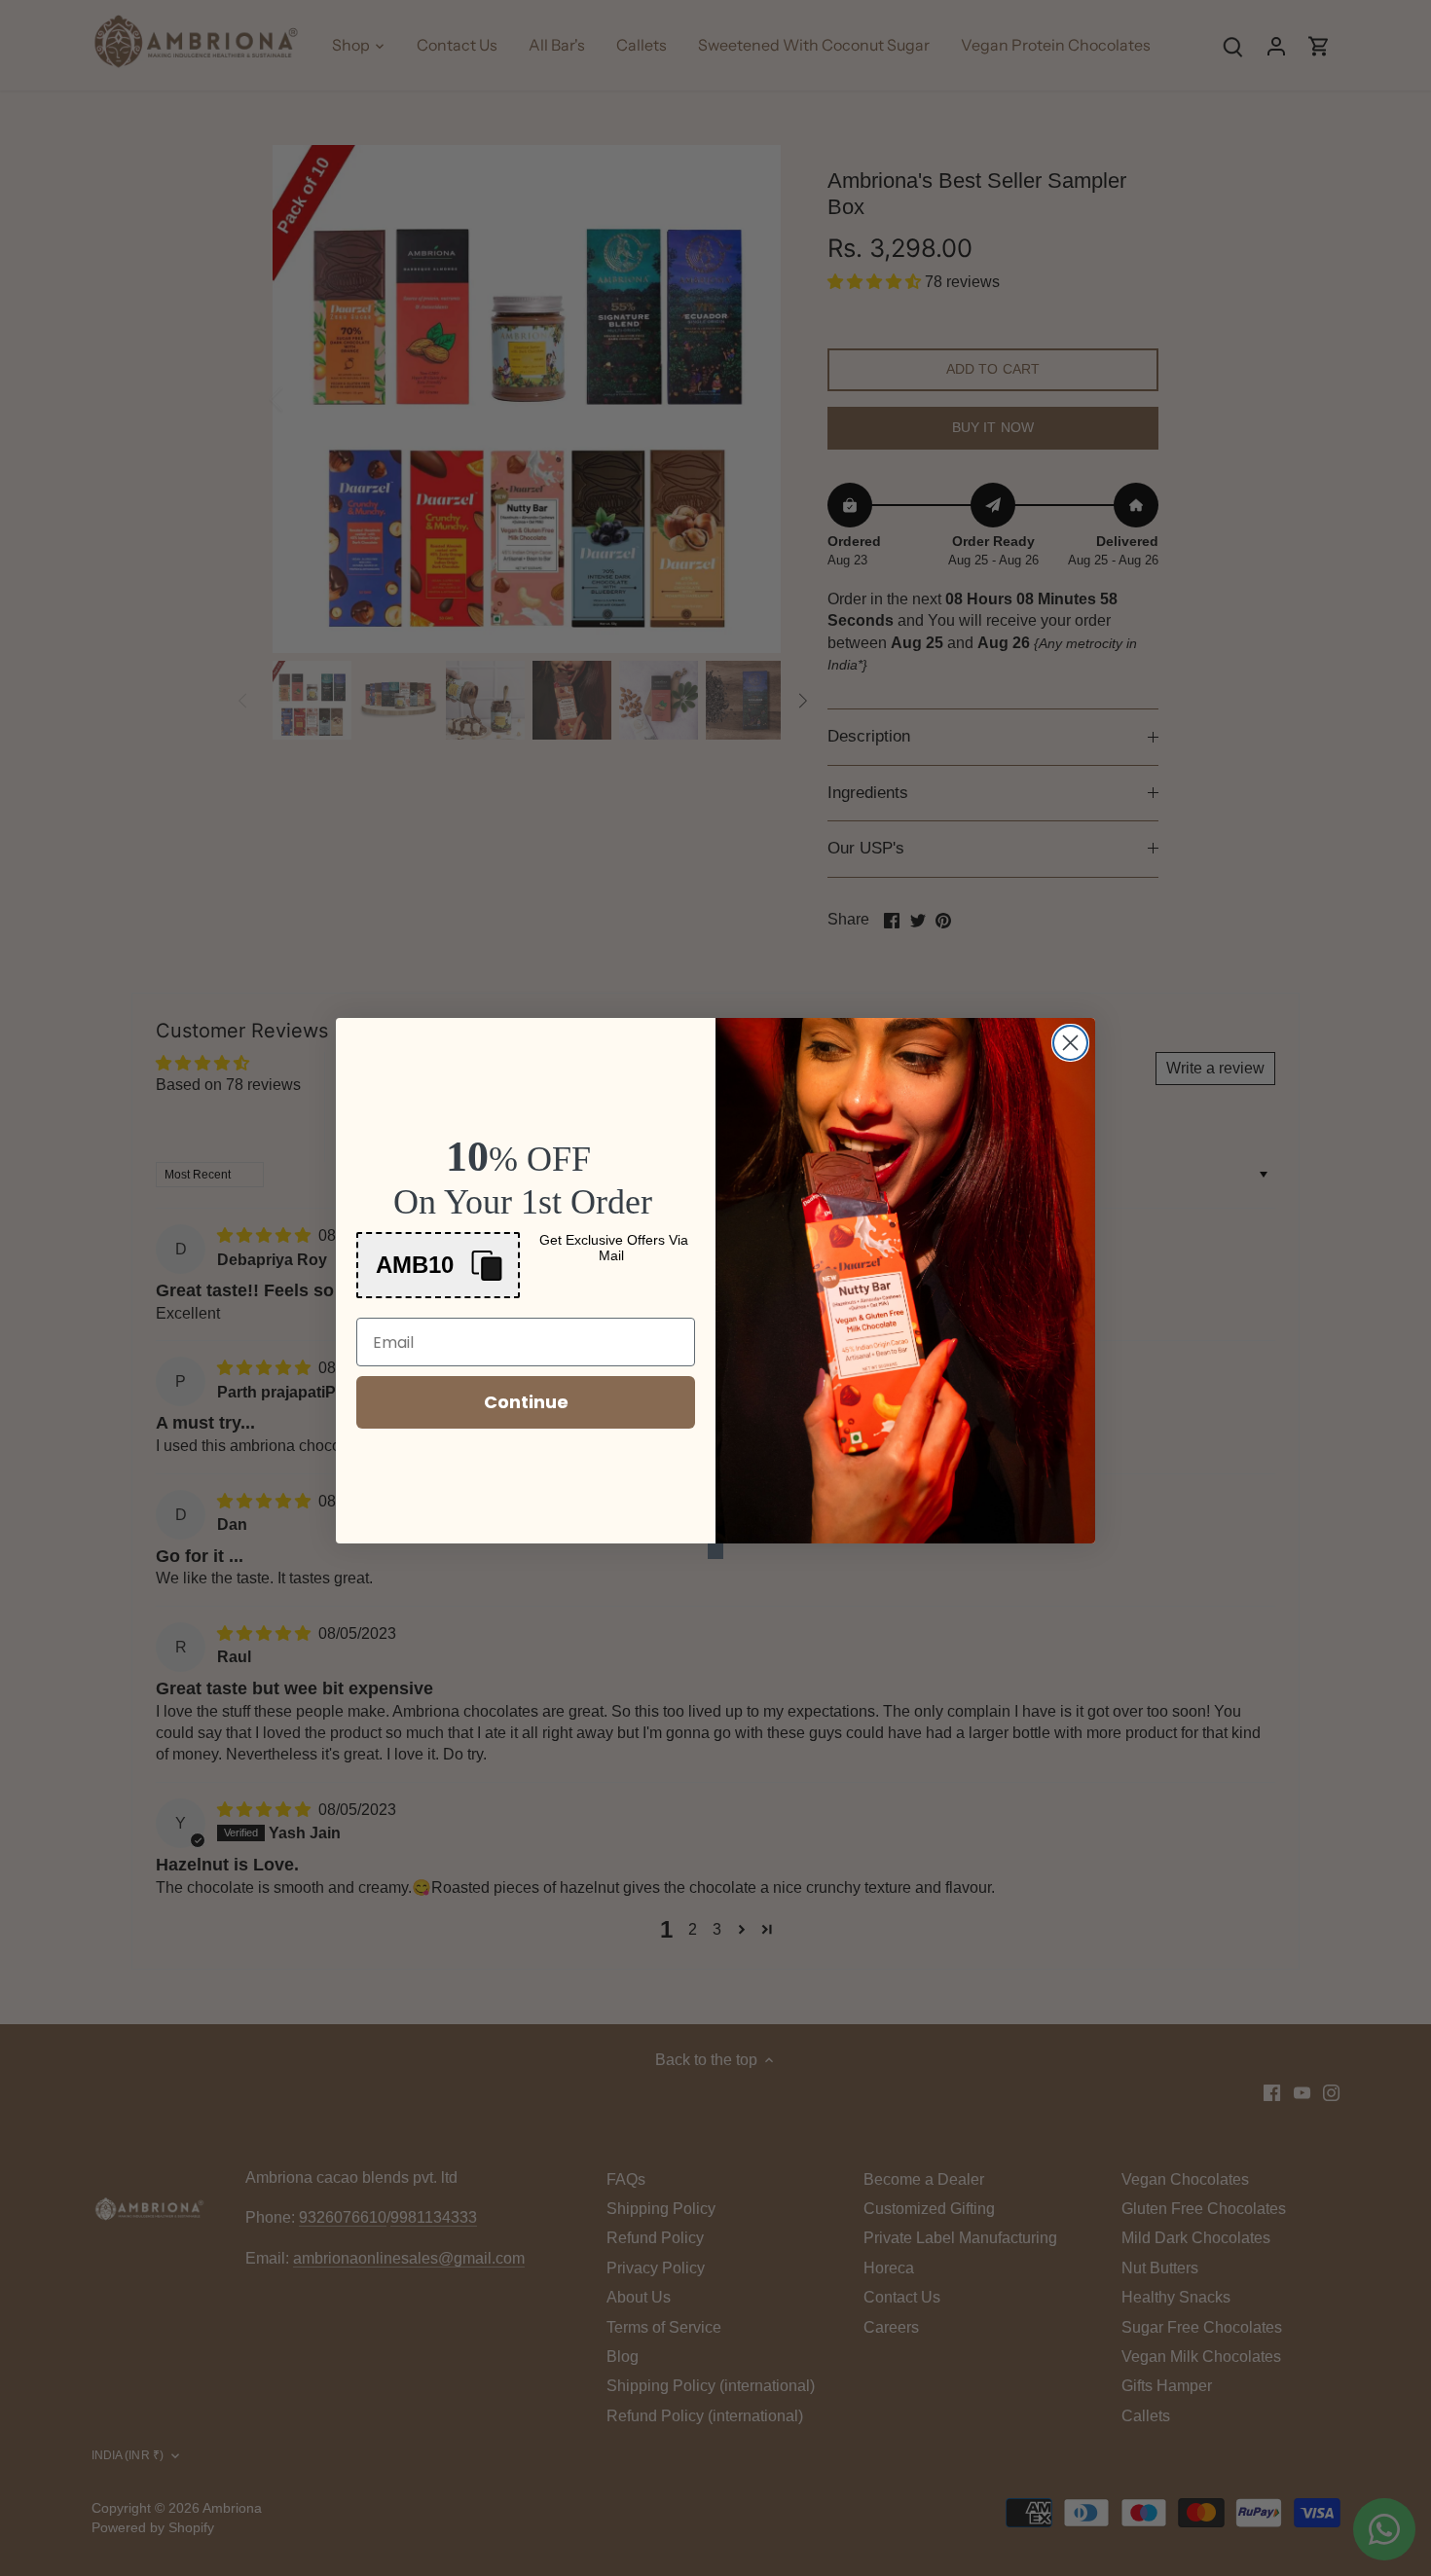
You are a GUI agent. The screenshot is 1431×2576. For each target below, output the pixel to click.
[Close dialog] (1070, 1043)
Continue (526, 1402)
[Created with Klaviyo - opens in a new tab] (715, 1551)
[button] (438, 1265)
